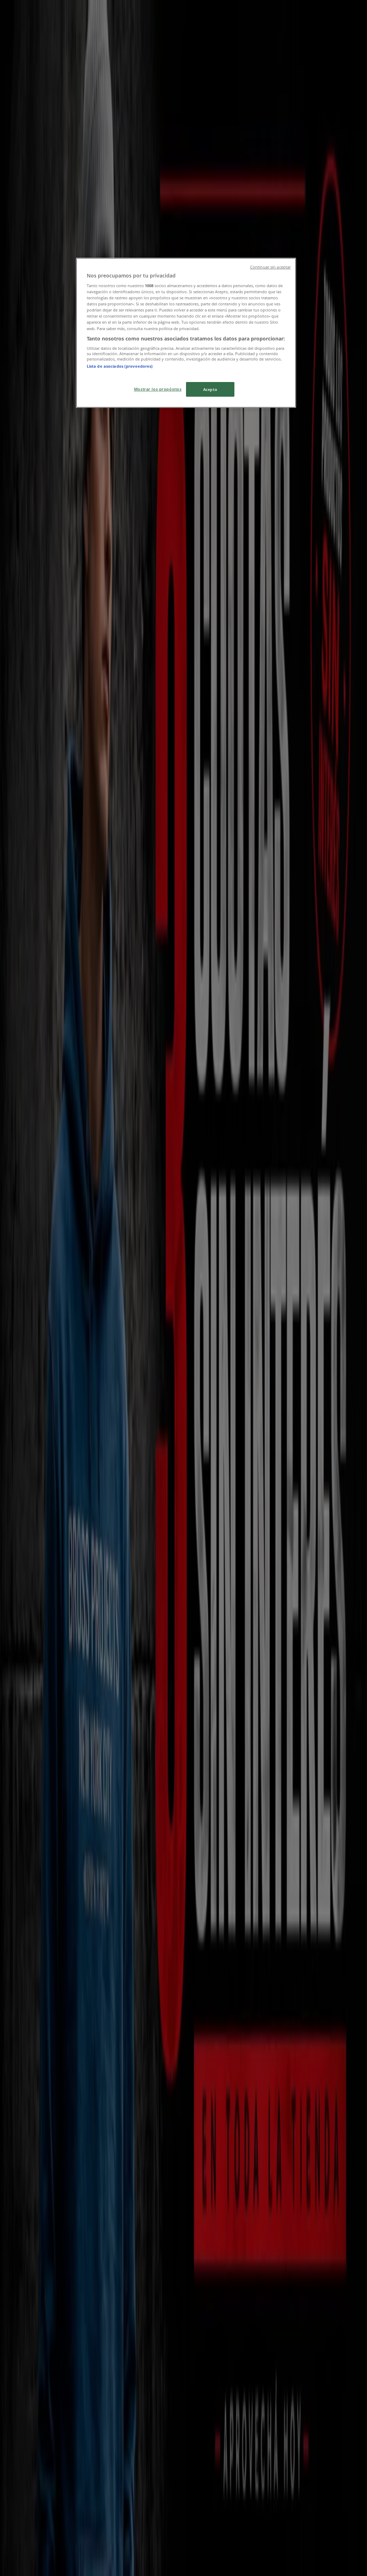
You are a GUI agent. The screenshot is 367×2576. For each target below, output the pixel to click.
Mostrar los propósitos (158, 389)
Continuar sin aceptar (270, 267)
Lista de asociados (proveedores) (120, 366)
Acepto (210, 389)
